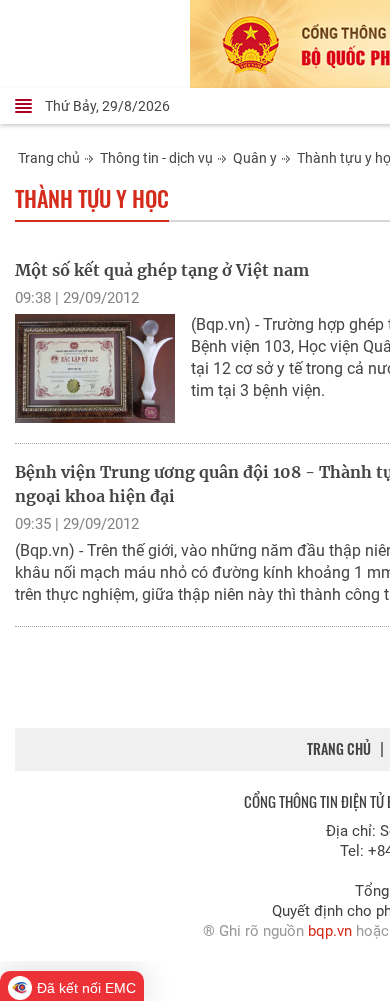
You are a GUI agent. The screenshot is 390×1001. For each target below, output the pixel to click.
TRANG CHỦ (339, 748)
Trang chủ (49, 158)
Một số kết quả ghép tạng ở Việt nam (162, 270)
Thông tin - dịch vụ (156, 158)
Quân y (255, 158)
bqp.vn (330, 931)
